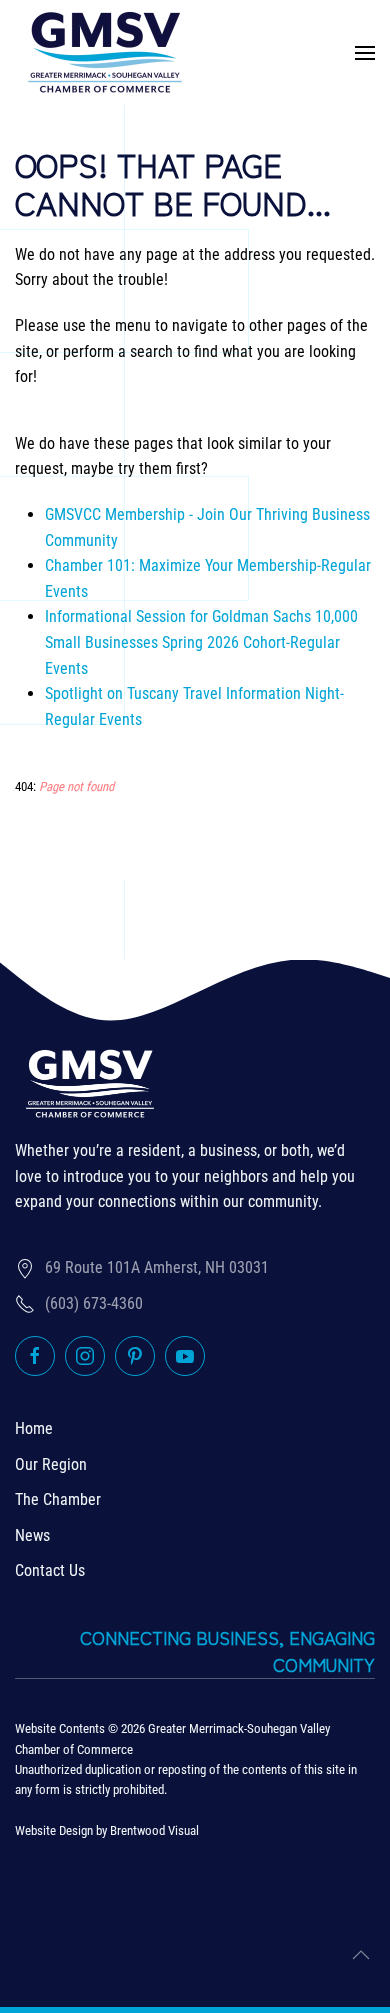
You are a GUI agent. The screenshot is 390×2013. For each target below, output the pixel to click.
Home (34, 1428)
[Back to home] (105, 52)
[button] (365, 52)
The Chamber (58, 1499)
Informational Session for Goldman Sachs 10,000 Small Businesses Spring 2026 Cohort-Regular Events (201, 642)
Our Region (51, 1464)
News (32, 1535)
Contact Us (50, 1570)
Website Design (54, 1830)
